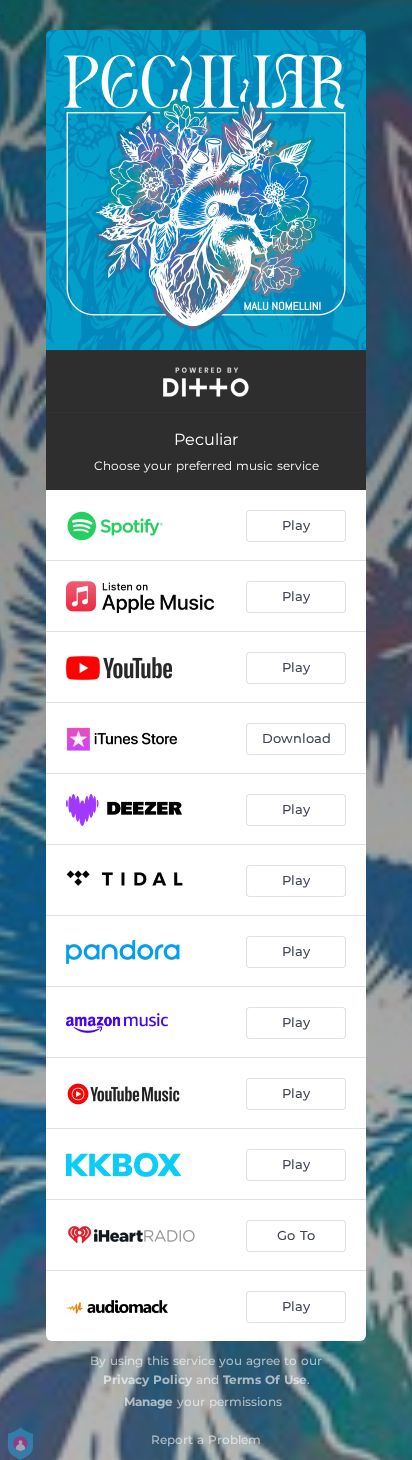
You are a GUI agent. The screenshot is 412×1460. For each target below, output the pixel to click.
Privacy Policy (147, 1379)
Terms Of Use (265, 1379)
